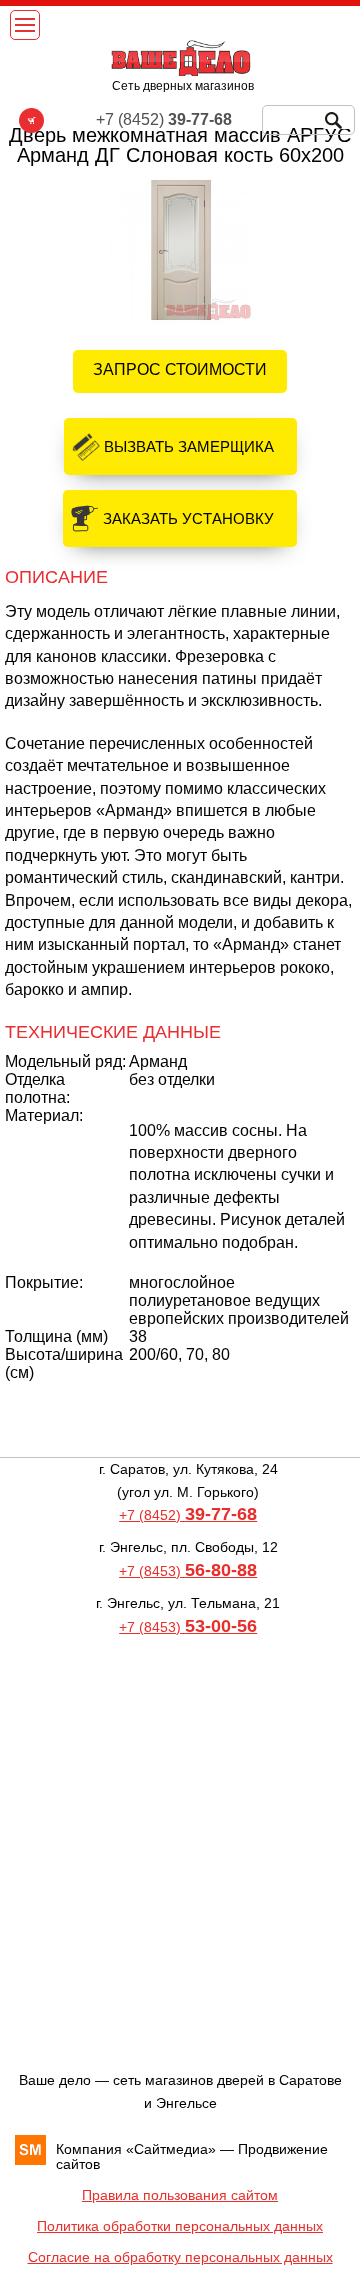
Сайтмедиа (171, 2149)
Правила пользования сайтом (180, 2195)
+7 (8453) (188, 1571)
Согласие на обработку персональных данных (180, 2257)
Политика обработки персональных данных (180, 2226)
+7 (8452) (188, 1515)
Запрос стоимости (180, 369)
